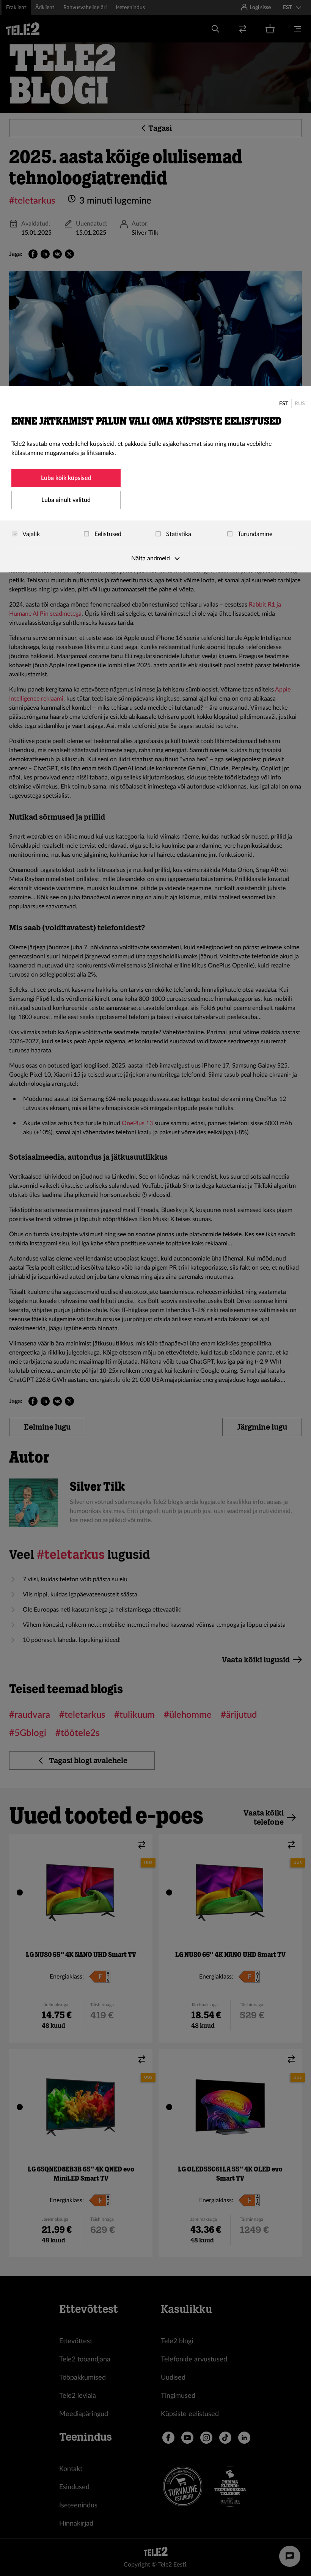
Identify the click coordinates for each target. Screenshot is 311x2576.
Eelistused (107, 534)
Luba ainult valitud (66, 500)
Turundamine (254, 534)
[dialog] (155, 479)
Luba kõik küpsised (66, 478)
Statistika (178, 534)
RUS (300, 404)
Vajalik (31, 534)
